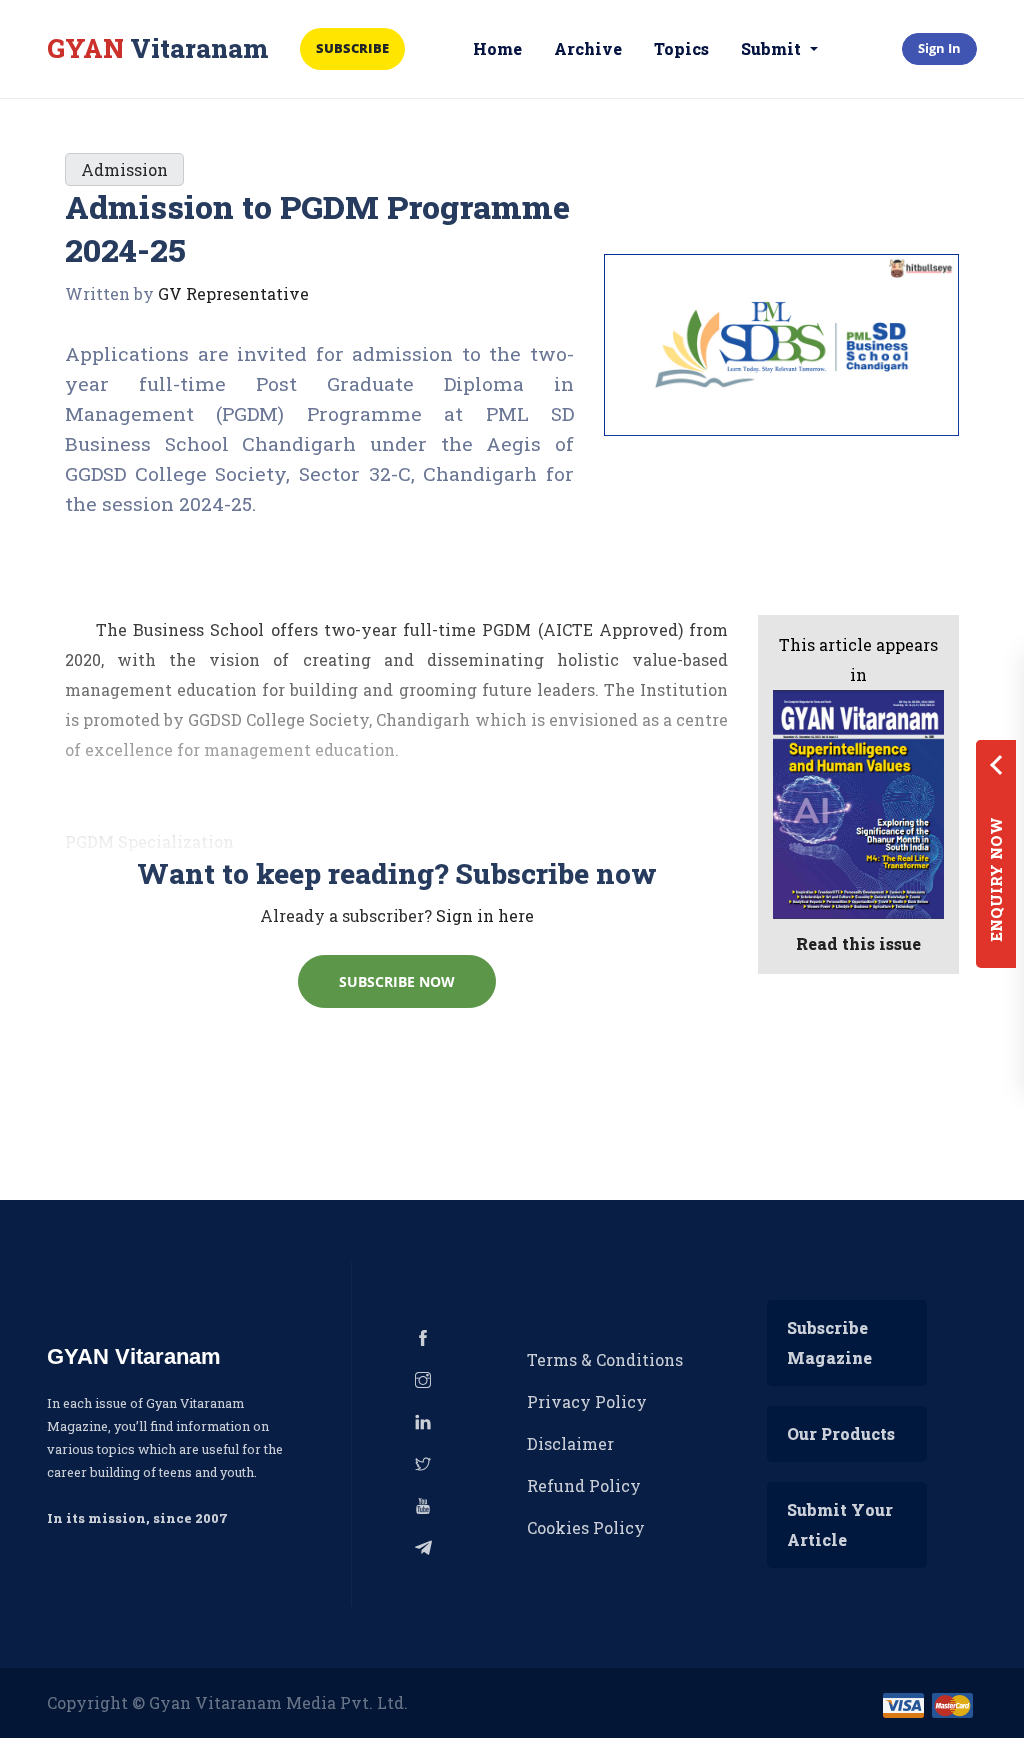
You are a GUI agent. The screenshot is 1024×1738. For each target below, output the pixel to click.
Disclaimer (570, 1443)
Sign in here (485, 915)
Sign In (939, 48)
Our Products (841, 1433)
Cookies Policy (586, 1527)
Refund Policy (584, 1485)
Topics (681, 48)
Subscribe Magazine (829, 1342)
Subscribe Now (397, 981)
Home (497, 48)
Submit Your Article (840, 1524)
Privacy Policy (587, 1401)
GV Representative (233, 293)
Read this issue (858, 943)
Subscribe (352, 48)
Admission (124, 169)
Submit (773, 48)
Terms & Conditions (605, 1359)
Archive (588, 48)
